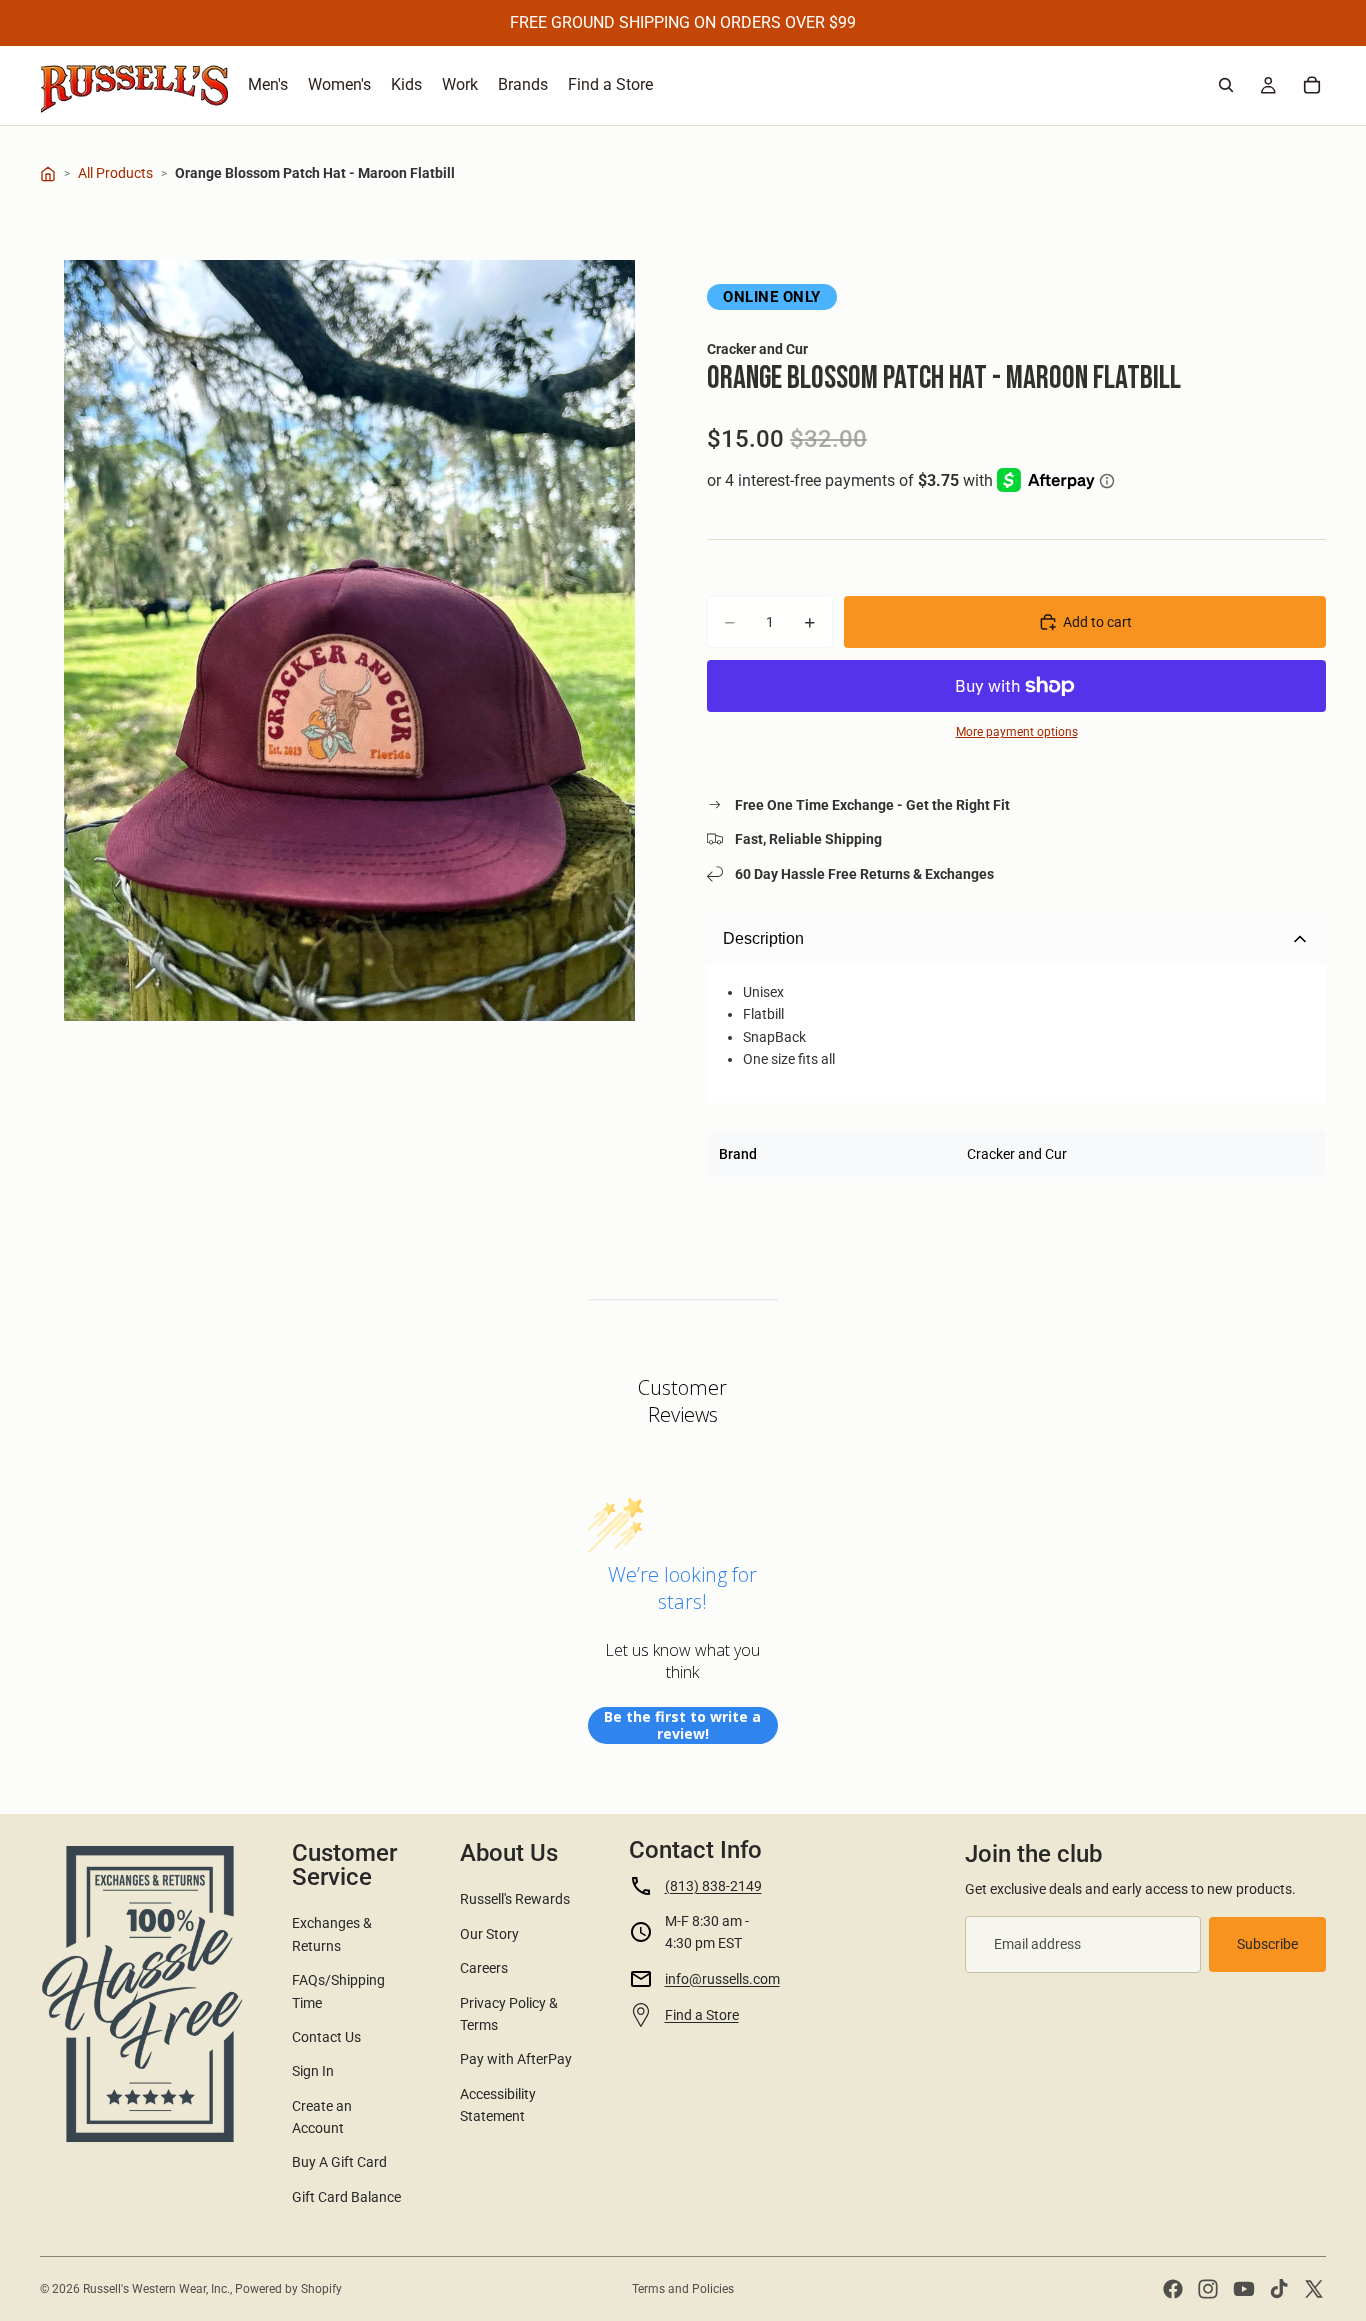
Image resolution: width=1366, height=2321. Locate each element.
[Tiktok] (1279, 2289)
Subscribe (1267, 1944)
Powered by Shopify (288, 2289)
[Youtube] (1244, 2289)
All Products (115, 173)
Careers (484, 1968)
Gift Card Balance (346, 2197)
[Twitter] (1314, 2289)
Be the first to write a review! (682, 1725)
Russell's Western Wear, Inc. (156, 2289)
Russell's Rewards (515, 1899)
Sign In (313, 2071)
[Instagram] (1208, 2289)
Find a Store (702, 2015)
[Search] (1226, 85)
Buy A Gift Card (339, 2162)
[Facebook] (1173, 2289)
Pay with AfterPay (516, 2059)
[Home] (48, 174)
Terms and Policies (683, 2289)
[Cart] (1312, 85)
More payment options (1017, 732)
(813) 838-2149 (713, 1886)
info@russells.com (722, 1979)
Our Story (489, 1934)
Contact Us (326, 2037)
